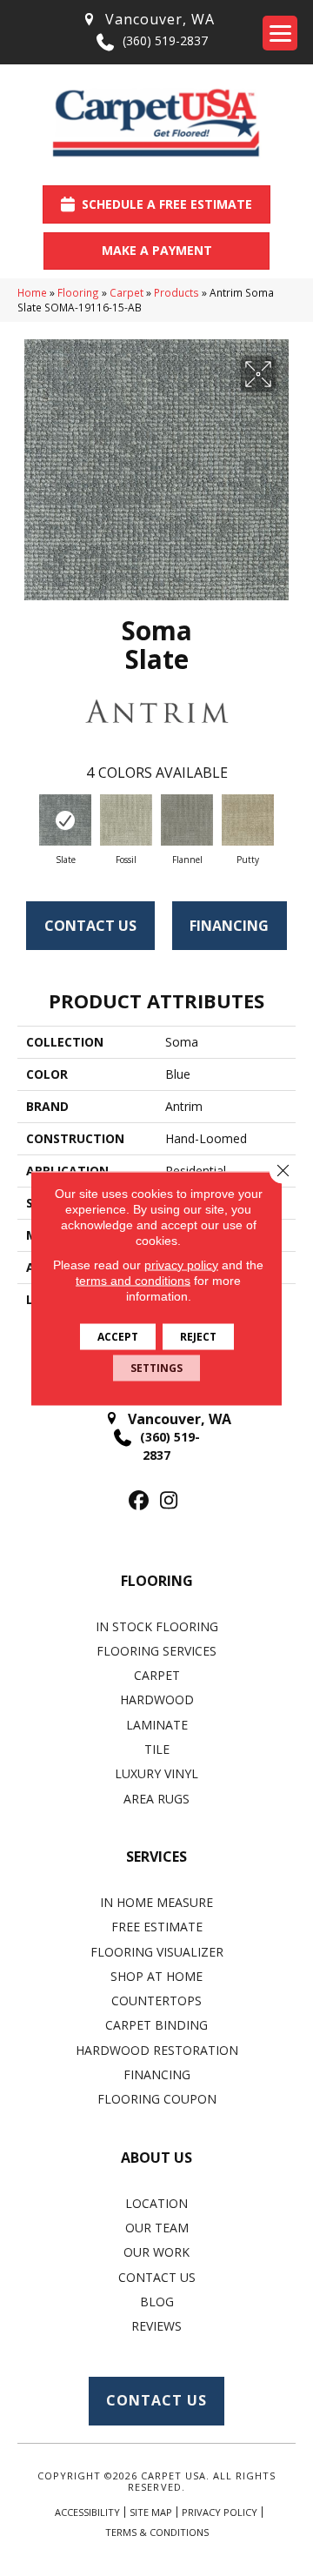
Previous (26, 824)
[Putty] (248, 820)
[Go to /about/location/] (148, 20)
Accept (118, 1336)
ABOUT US (156, 2158)
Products (176, 292)
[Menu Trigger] (280, 33)
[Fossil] (126, 820)
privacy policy (181, 1264)
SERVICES (156, 1857)
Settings (156, 1367)
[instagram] (169, 1501)
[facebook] (139, 1501)
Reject (198, 1336)
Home (32, 292)
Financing (229, 926)
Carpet (127, 292)
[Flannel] (187, 820)
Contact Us (90, 926)
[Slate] (65, 820)
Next (287, 824)
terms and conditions (133, 1280)
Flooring (78, 292)
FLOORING (157, 1581)
